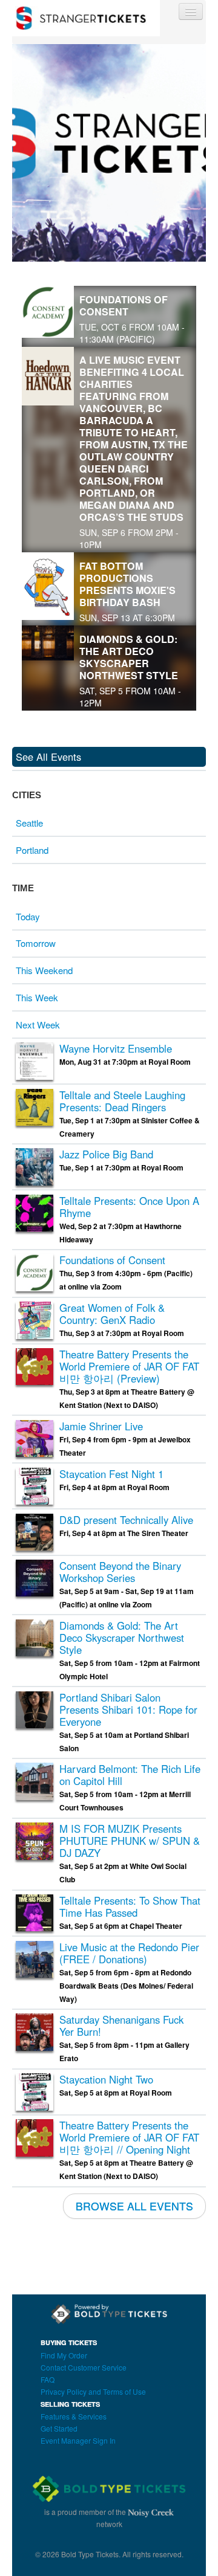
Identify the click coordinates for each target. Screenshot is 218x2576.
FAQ (48, 2379)
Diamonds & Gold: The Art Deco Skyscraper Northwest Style (129, 657)
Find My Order (64, 2355)
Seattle (29, 823)
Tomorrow (36, 943)
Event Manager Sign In (78, 2440)
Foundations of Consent (124, 305)
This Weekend (44, 970)
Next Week (38, 1025)
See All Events (48, 757)
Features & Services (74, 2416)
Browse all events (134, 2206)
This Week (37, 997)
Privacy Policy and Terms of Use (93, 2391)
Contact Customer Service (84, 2367)
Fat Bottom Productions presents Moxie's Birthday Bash (127, 584)
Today (28, 916)
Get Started (59, 2428)
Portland (32, 850)
